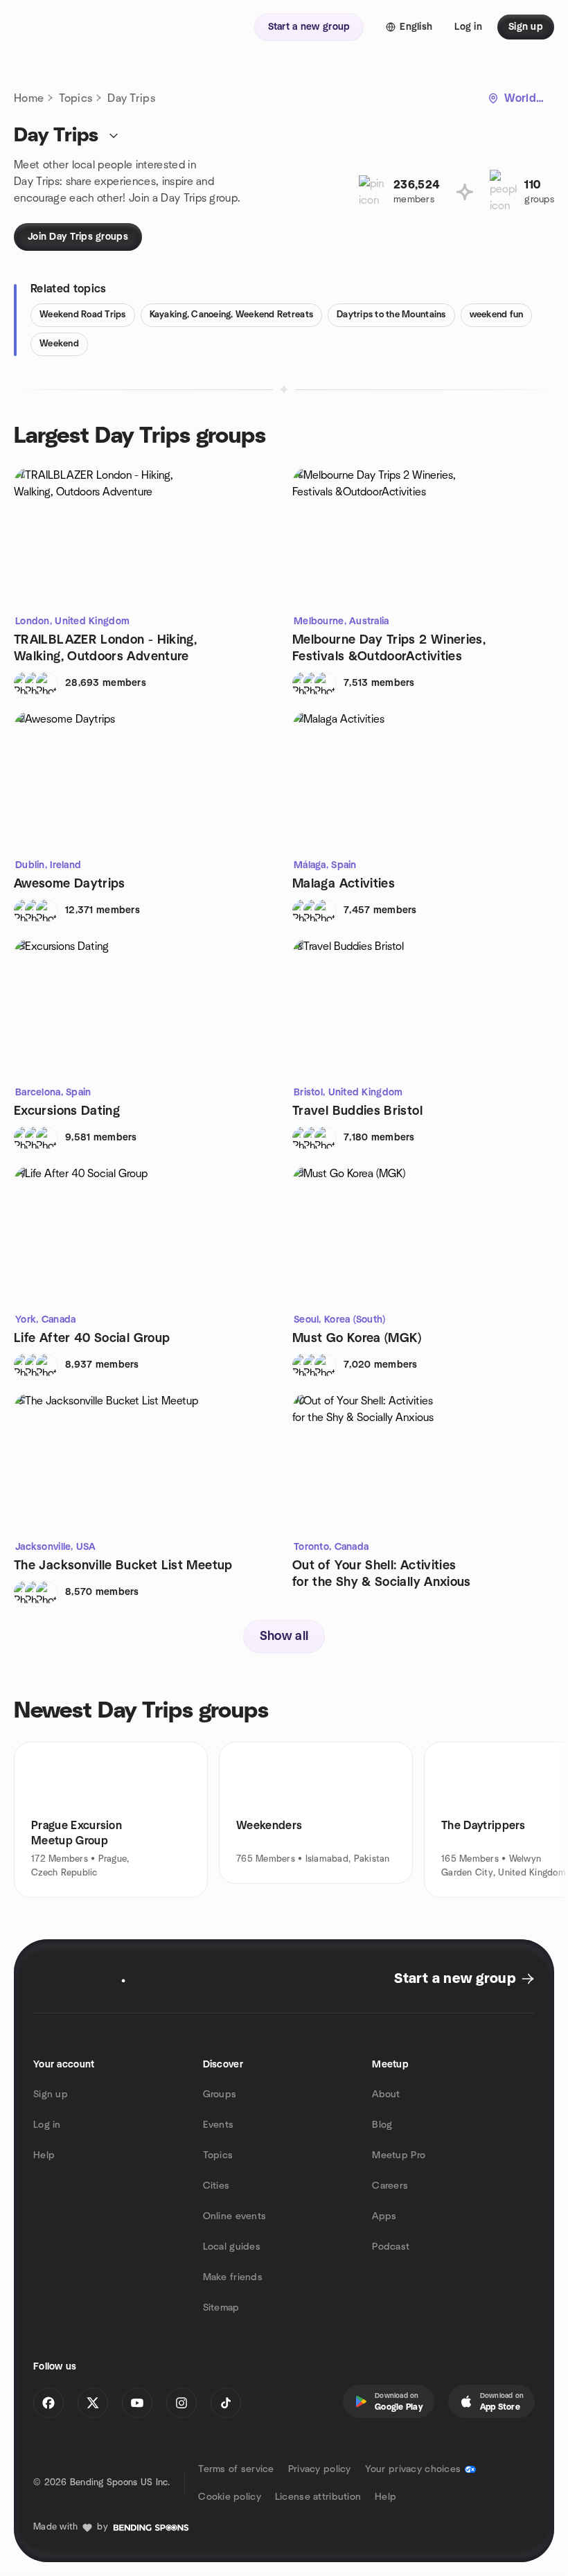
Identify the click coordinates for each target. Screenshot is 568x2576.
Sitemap (221, 2308)
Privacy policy (320, 2469)
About (386, 2094)
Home (29, 98)
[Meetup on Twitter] (93, 2403)
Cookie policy (230, 2497)
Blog (382, 2125)
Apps (384, 2216)
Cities (216, 2186)
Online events (235, 2216)
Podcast (391, 2247)
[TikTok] (226, 2403)
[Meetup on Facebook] (48, 2403)
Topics (76, 98)
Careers (390, 2186)
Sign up (51, 2094)
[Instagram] (181, 2403)
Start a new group (455, 1979)
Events (219, 2125)
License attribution (318, 2497)
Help (44, 2155)
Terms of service (236, 2469)
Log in (47, 2125)
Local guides (232, 2247)
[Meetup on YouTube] (137, 2403)
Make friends (233, 2277)
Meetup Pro (399, 2155)
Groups (220, 2094)
